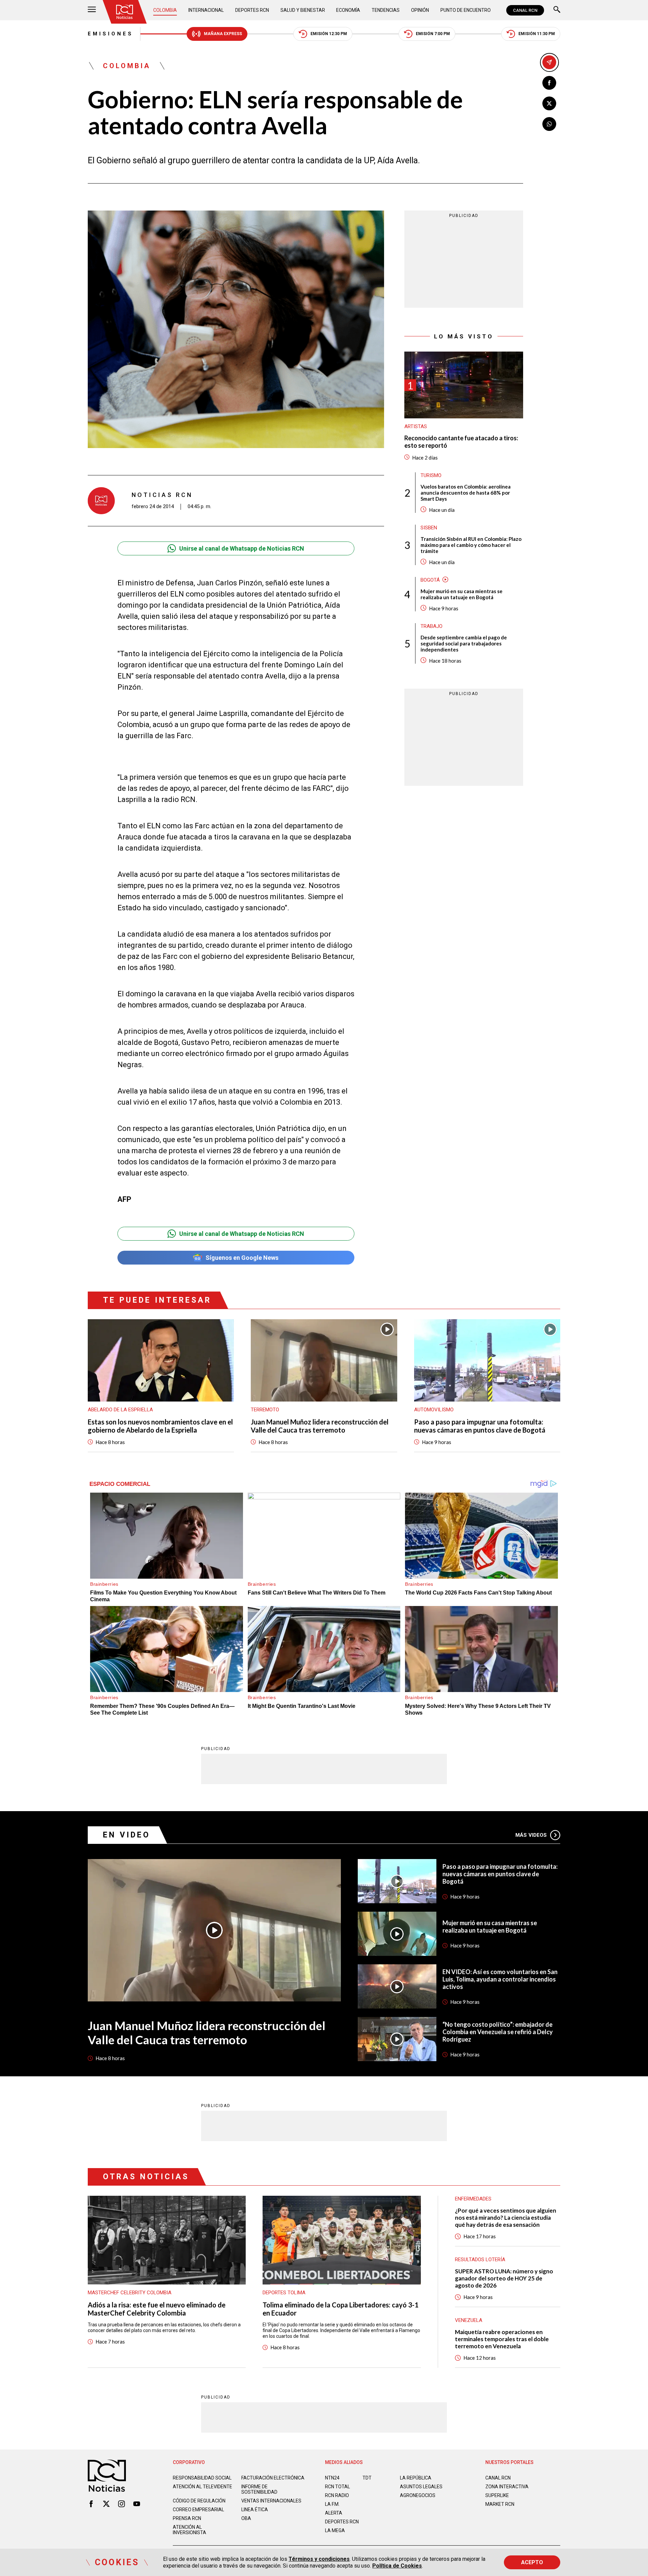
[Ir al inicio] (125, 12)
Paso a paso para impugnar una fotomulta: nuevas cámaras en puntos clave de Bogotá (480, 1426)
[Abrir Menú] (92, 10)
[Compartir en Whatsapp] (549, 124)
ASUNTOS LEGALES (421, 2487)
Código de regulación (199, 2501)
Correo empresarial (198, 2510)
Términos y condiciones (319, 2559)
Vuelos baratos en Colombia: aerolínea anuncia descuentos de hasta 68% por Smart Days (466, 492)
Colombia (165, 10)
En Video (127, 1835)
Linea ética (255, 2510)
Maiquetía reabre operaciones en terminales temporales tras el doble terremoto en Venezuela (502, 2339)
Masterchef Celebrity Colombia (130, 2293)
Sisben (429, 527)
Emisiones (111, 34)
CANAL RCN (525, 10)
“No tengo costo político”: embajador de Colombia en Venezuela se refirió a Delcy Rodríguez (498, 2032)
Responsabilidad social (202, 2478)
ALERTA (334, 2513)
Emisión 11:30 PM (537, 34)
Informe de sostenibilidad (259, 2489)
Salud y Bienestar (303, 10)
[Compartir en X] (549, 103)
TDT (367, 2478)
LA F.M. (332, 2504)
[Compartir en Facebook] (549, 83)
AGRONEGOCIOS (418, 2495)
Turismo (431, 475)
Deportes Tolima (284, 2293)
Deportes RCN (252, 10)
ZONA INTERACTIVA (507, 2487)
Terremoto (265, 1410)
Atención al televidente (202, 2487)
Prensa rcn (187, 2518)
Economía (348, 10)
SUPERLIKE (497, 2495)
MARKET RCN (500, 2504)
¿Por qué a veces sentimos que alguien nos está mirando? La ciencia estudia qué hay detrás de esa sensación (506, 2218)
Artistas (416, 426)
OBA (246, 2518)
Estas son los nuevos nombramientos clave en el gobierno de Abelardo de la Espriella (160, 1426)
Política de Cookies (397, 2566)
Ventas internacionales (271, 2501)
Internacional (206, 10)
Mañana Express (223, 34)
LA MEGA (335, 2530)
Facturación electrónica (273, 2478)
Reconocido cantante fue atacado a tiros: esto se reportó (461, 442)
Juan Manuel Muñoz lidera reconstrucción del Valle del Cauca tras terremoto (320, 1426)
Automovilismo (434, 1410)
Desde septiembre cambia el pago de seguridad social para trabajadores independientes (464, 643)
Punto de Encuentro (466, 10)
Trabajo (431, 626)
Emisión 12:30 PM (329, 34)
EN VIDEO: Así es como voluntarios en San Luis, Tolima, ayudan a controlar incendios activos (500, 1979)
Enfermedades (473, 2199)
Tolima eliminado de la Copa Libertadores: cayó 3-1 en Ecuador (341, 2309)
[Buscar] (557, 10)
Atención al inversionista (190, 2530)
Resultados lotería (480, 2260)
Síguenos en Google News (242, 1258)
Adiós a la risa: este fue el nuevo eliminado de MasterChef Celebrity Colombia (157, 2309)
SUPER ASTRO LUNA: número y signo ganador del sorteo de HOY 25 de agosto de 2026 (504, 2278)
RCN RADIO (337, 2495)
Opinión (420, 10)
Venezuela (469, 2320)
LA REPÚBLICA (416, 2478)
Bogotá (430, 580)
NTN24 (332, 2478)
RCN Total (337, 2487)
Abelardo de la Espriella (120, 1410)
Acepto (532, 2562)
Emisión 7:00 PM (433, 34)
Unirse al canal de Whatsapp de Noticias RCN (242, 548)
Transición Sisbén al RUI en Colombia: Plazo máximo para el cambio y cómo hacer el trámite (471, 545)
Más (531, 1835)
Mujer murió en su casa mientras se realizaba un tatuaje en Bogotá (462, 594)
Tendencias (386, 10)
